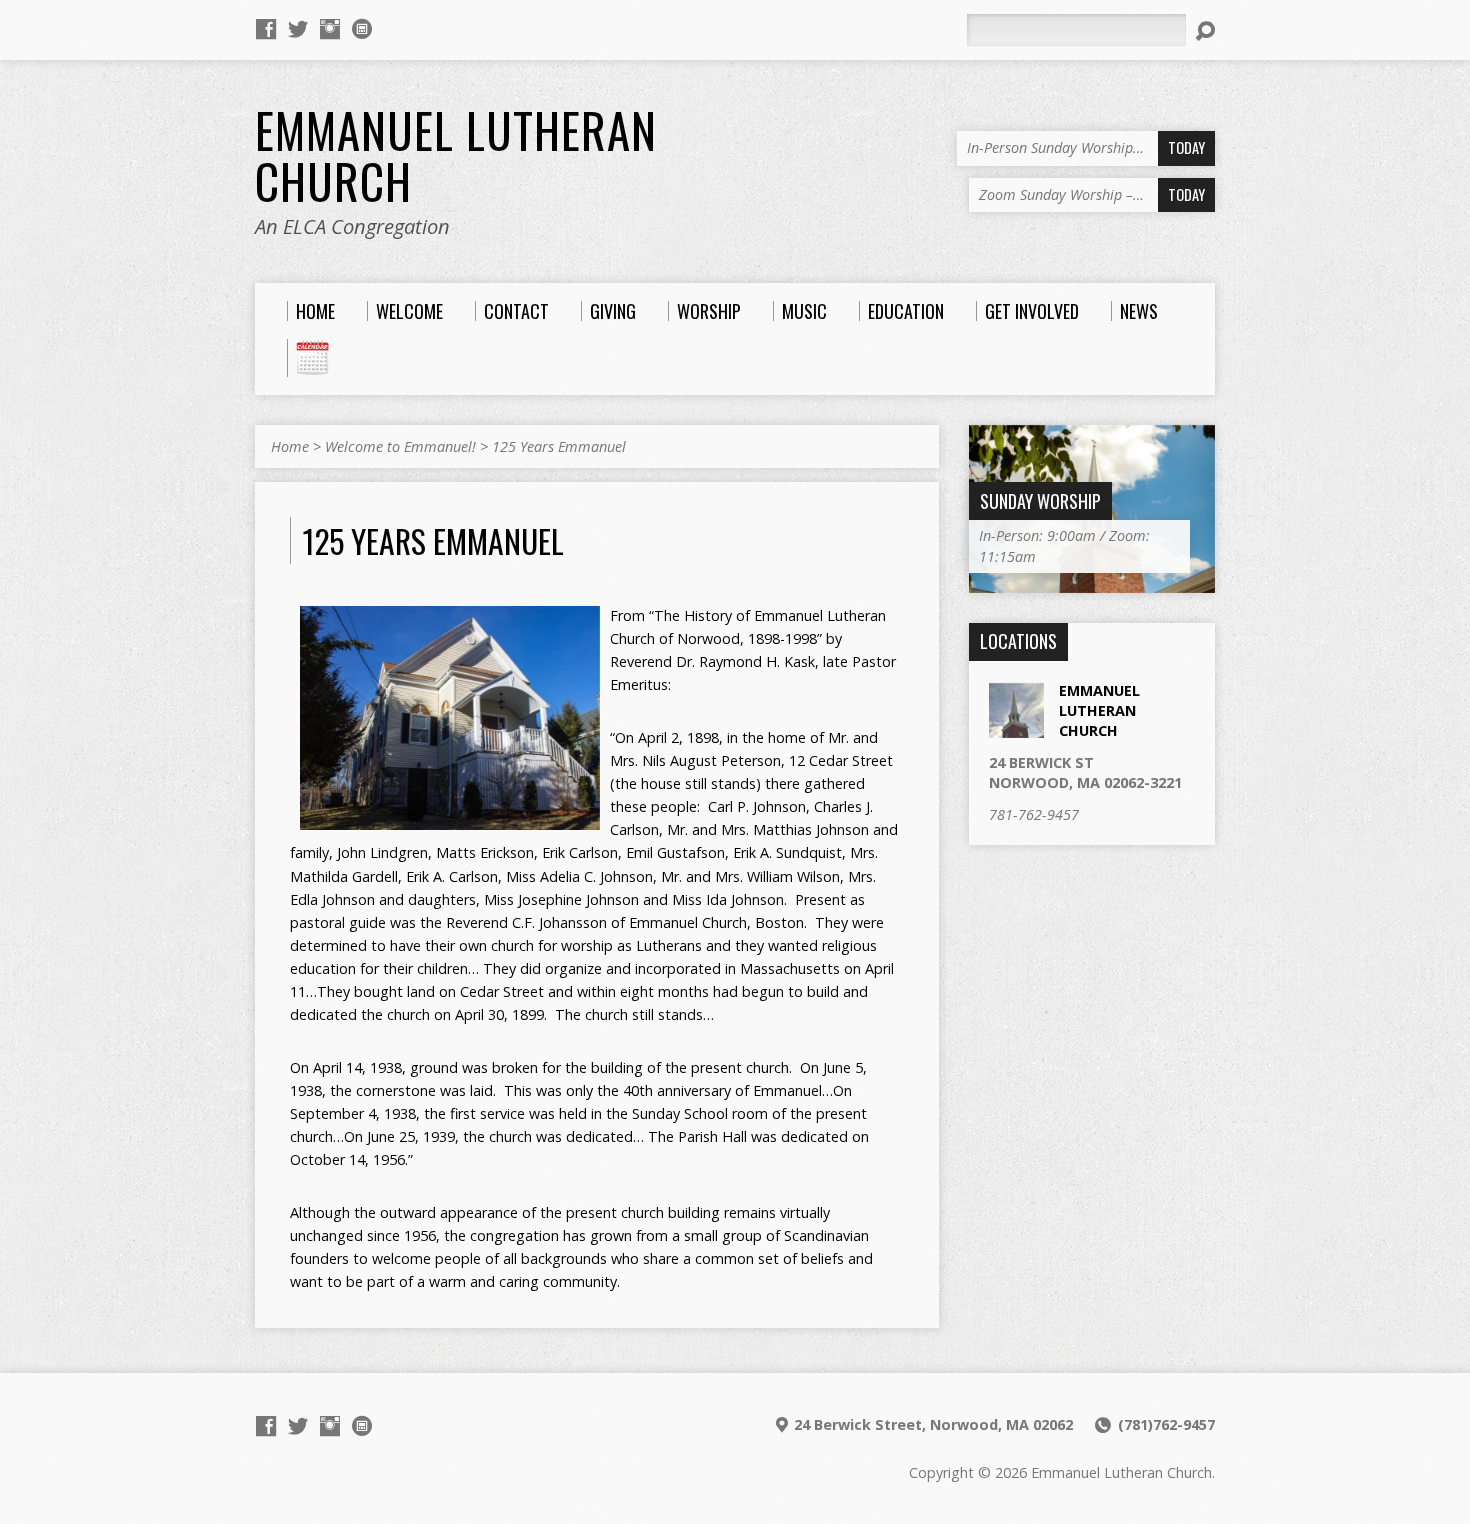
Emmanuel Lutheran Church (456, 155)
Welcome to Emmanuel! (400, 446)
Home (290, 446)
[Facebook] (266, 29)
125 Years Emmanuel (559, 446)
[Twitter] (298, 29)
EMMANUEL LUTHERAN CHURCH (1099, 710)
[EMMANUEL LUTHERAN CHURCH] (1016, 726)
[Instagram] (330, 29)
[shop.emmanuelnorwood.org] (362, 29)
